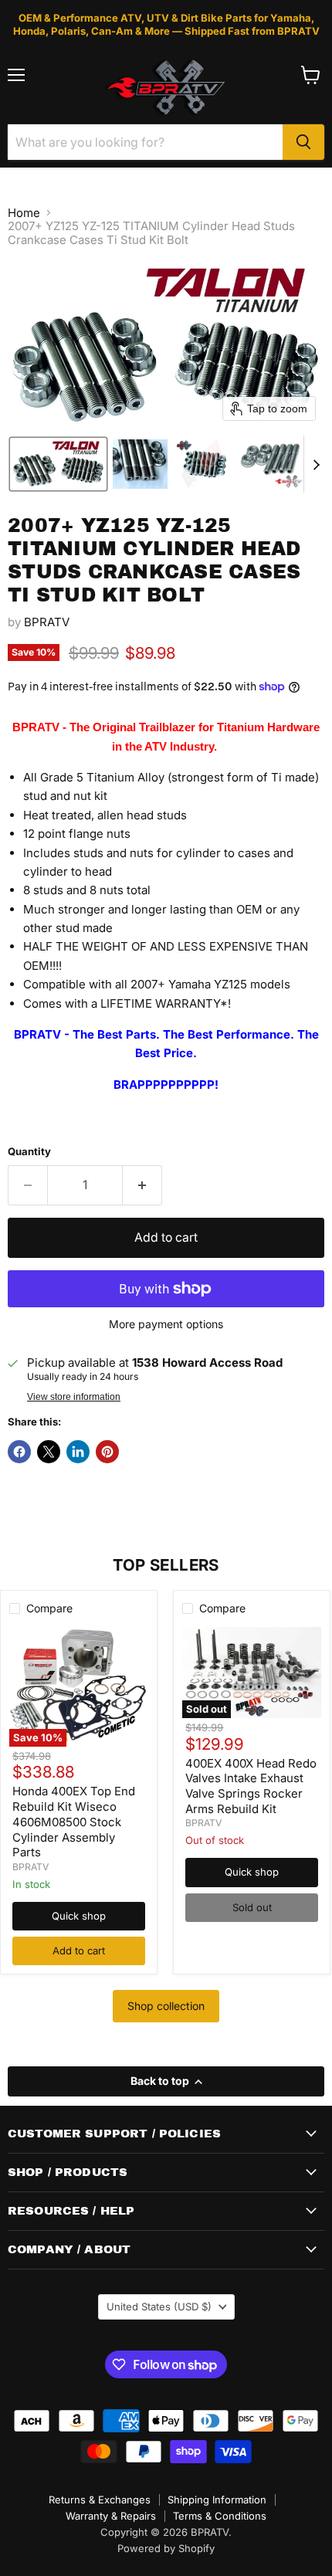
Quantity (29, 1152)
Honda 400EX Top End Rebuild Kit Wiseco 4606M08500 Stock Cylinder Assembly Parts (74, 1822)
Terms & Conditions (220, 2516)
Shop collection (166, 2006)
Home (24, 213)
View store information (74, 1397)
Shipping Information (217, 2500)
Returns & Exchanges (100, 2500)
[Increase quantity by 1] (142, 1185)
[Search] (303, 142)
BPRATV (47, 622)
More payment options (166, 1324)
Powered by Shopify (166, 2548)
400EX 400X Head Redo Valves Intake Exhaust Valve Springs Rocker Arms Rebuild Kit (251, 1786)
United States (159, 2307)
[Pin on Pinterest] (107, 1452)
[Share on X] (49, 1452)
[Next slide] (316, 464)
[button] (58, 464)
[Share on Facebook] (19, 1452)
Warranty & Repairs (111, 2516)
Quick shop (79, 1916)
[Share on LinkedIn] (78, 1452)
